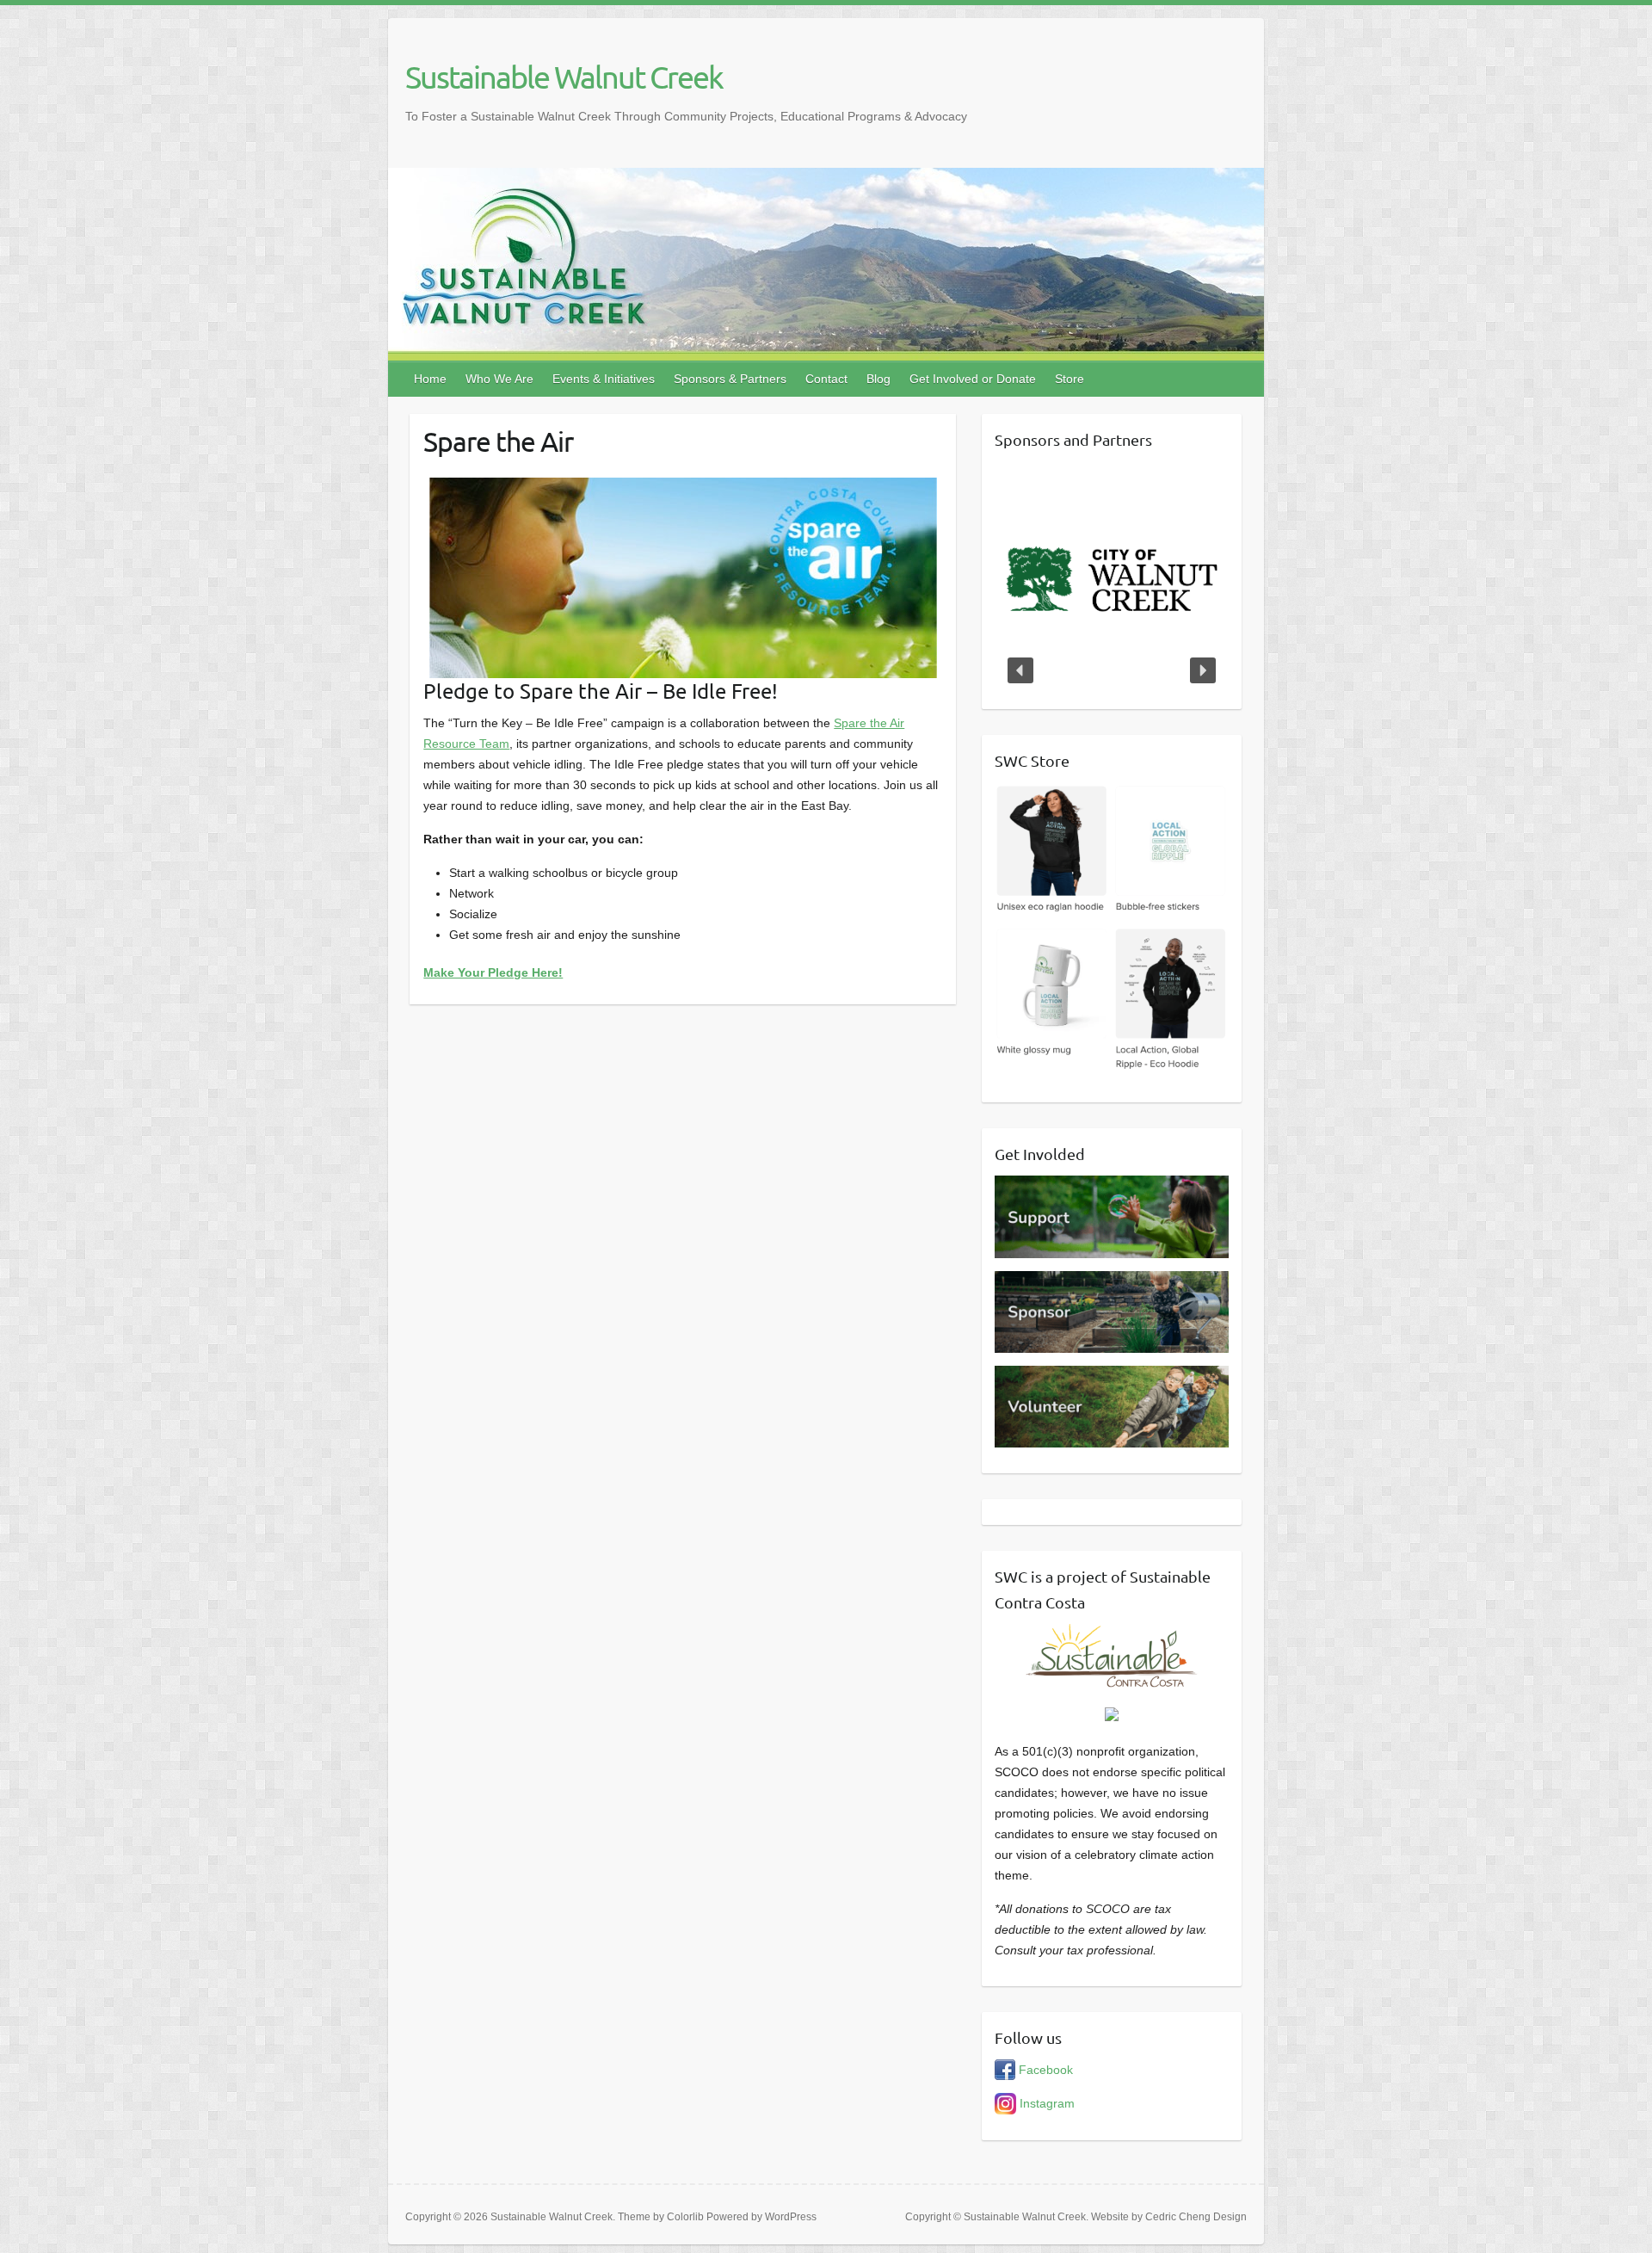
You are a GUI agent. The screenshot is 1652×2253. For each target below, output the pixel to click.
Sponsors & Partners (730, 379)
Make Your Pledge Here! (493, 972)
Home (430, 379)
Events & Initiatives (604, 379)
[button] (1020, 670)
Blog (878, 379)
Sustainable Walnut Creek (564, 77)
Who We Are (499, 379)
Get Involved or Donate (973, 379)
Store (1069, 379)
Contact (826, 379)
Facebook (1044, 2070)
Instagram (1045, 2103)
